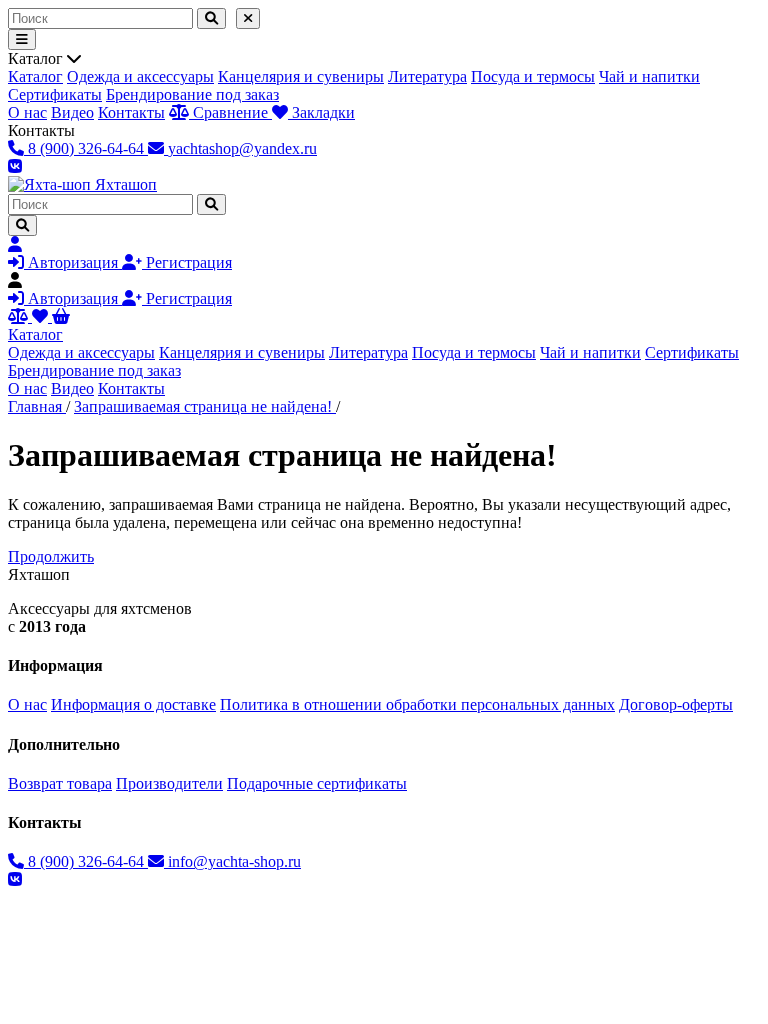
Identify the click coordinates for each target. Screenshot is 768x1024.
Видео (72, 112)
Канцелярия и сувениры (301, 76)
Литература (427, 76)
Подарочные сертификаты (317, 783)
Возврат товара (60, 783)
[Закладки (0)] (42, 316)
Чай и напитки (649, 76)
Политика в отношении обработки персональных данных (417, 704)
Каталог (35, 76)
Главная (37, 406)
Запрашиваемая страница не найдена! (205, 406)
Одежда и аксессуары (140, 76)
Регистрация (187, 262)
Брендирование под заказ (192, 94)
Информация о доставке (133, 704)
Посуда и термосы (533, 76)
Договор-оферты (676, 704)
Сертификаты (55, 94)
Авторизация (73, 262)
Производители (169, 783)
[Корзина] (61, 316)
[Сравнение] (20, 316)
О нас (27, 112)
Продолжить (51, 556)
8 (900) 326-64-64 (86, 861)
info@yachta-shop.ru (232, 861)
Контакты (131, 112)
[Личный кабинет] (15, 244)
